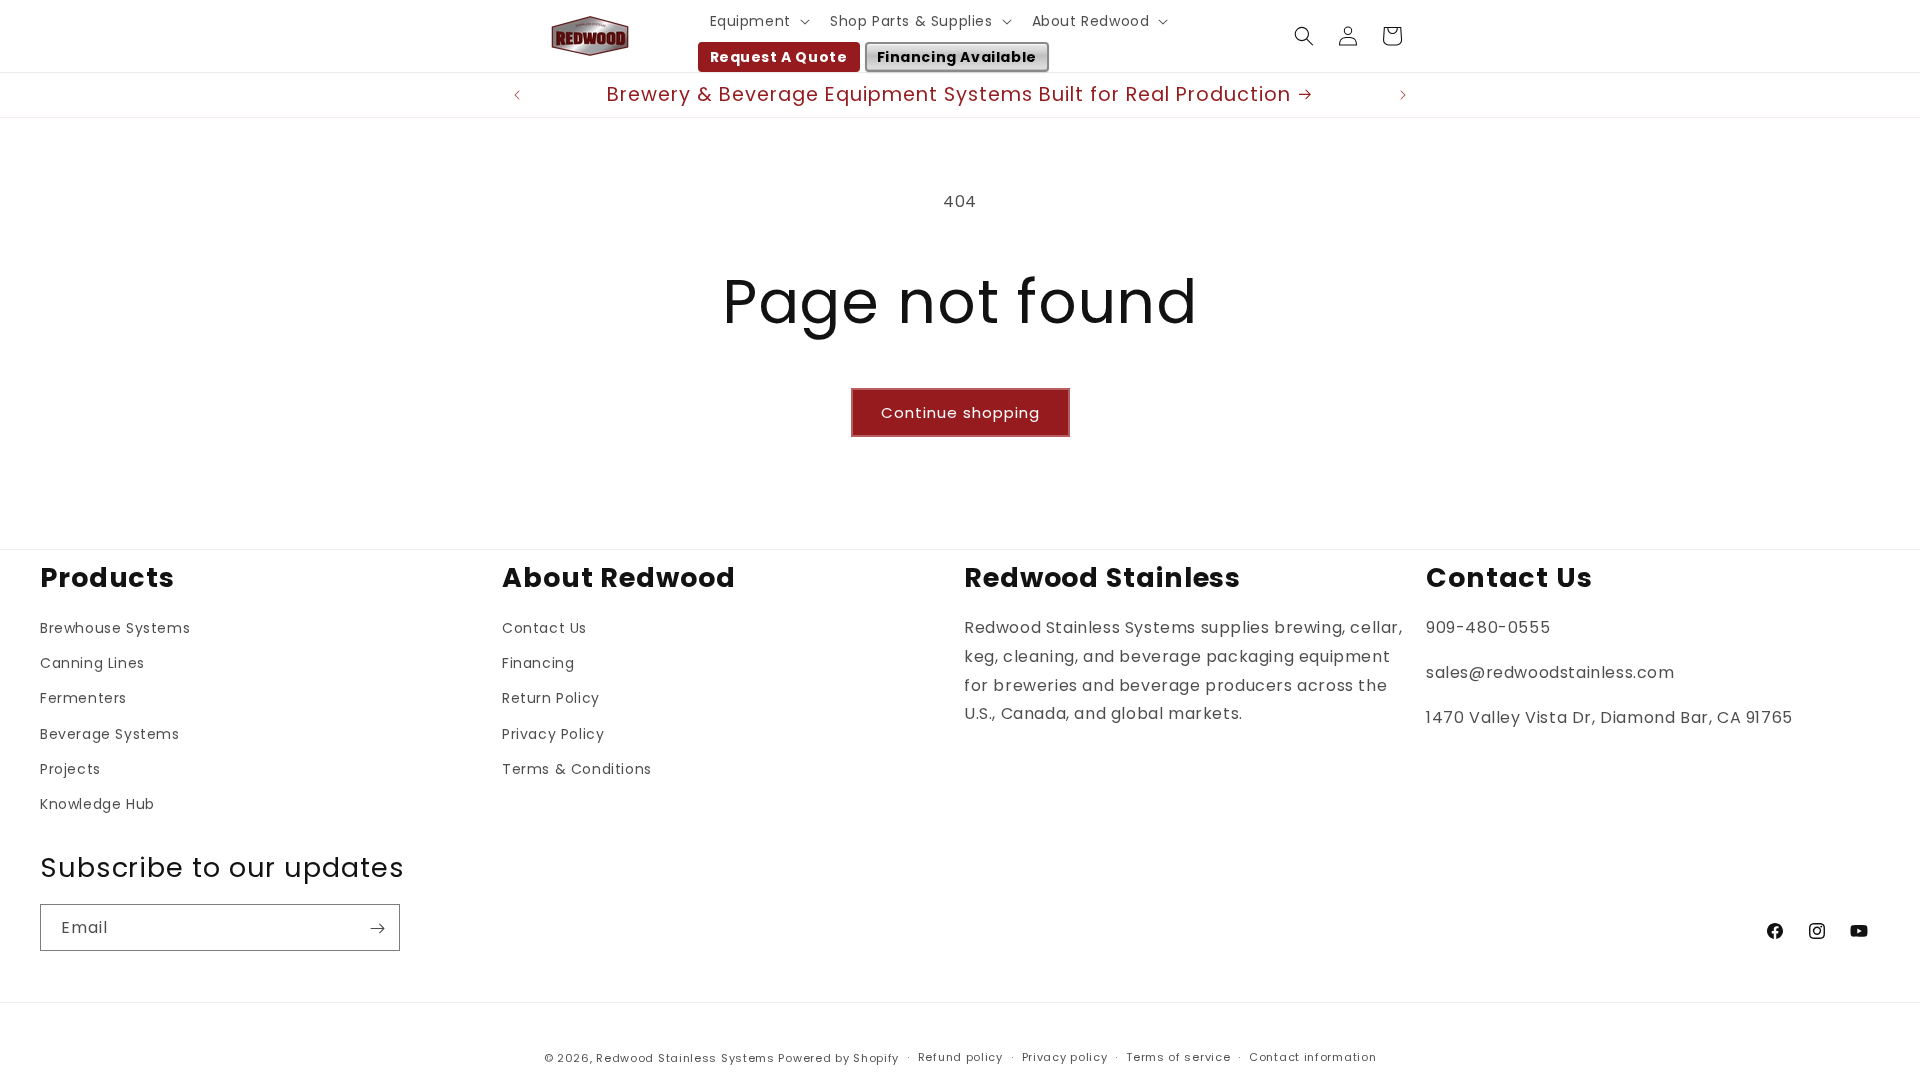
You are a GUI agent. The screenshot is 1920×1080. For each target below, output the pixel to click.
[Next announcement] (1403, 95)
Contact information (1312, 1057)
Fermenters (83, 698)
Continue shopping (960, 412)
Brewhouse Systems (115, 628)
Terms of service (1178, 1057)
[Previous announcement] (517, 95)
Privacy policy (1065, 1057)
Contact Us (544, 628)
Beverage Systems (110, 734)
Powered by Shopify (838, 1058)
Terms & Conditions (577, 769)
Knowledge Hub (97, 804)
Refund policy (960, 1057)
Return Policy (551, 698)
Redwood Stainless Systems (685, 1058)
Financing (538, 663)
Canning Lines (92, 663)
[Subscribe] (377, 928)
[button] (758, 21)
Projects (70, 769)
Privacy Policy (553, 734)
